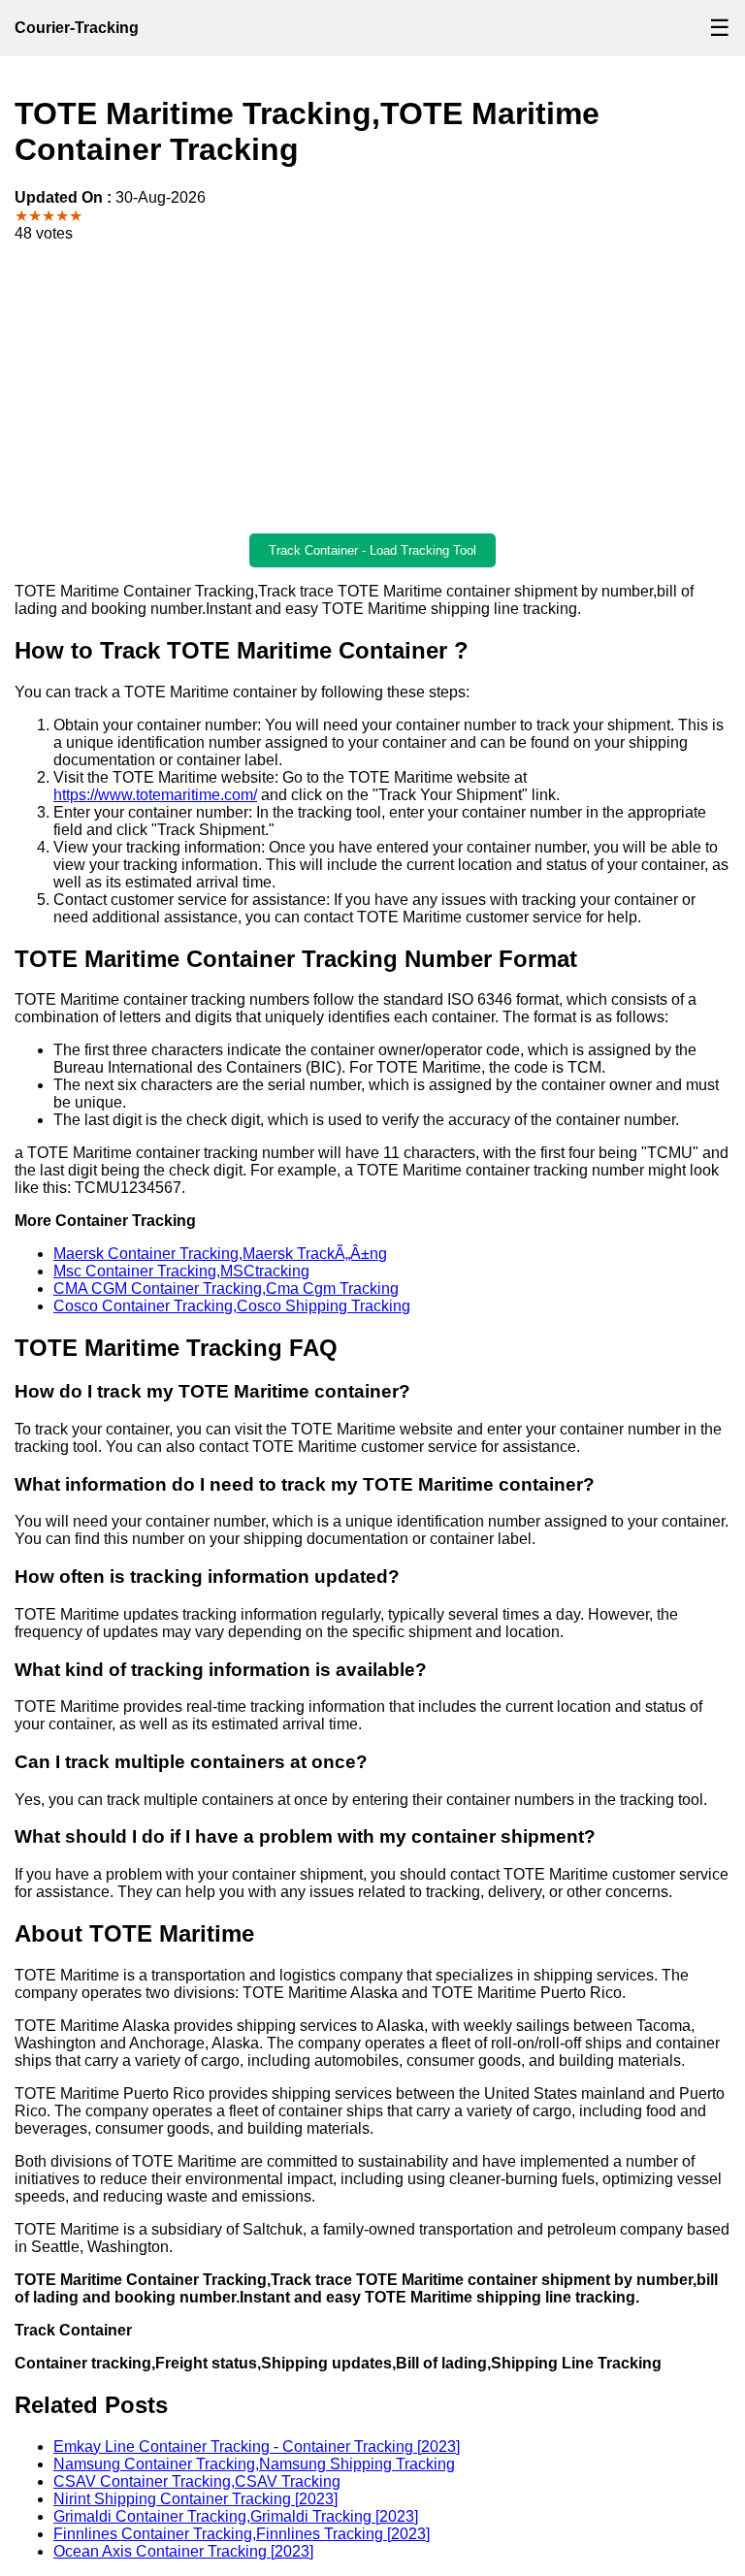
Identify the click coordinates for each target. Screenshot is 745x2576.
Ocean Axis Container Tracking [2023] (183, 2551)
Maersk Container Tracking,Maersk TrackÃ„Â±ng (220, 1254)
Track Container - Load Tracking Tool (372, 550)
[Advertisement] (372, 388)
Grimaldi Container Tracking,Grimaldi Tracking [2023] (236, 2516)
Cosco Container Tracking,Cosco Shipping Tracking (232, 1306)
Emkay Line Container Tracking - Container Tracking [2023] (257, 2447)
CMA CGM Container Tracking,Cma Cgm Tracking (226, 1288)
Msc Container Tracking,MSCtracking (181, 1271)
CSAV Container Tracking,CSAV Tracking (197, 2481)
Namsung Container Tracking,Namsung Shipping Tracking (254, 2464)
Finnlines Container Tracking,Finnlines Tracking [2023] (242, 2534)
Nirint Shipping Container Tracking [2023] (195, 2499)
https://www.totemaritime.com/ (155, 795)
